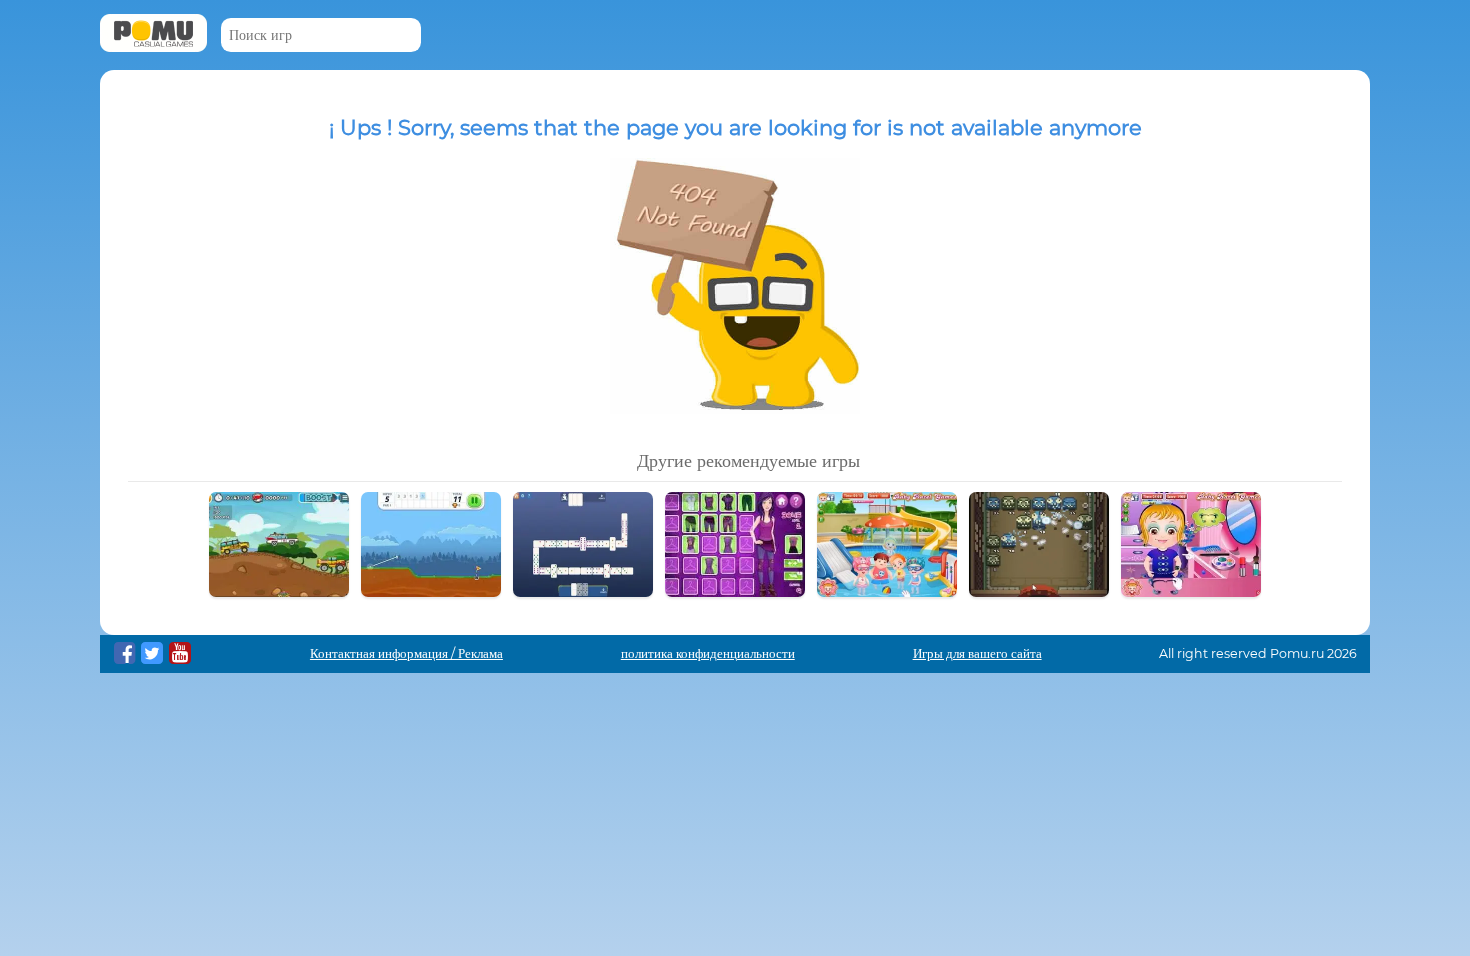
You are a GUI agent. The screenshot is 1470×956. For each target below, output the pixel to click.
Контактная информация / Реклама (406, 653)
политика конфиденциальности (708, 653)
